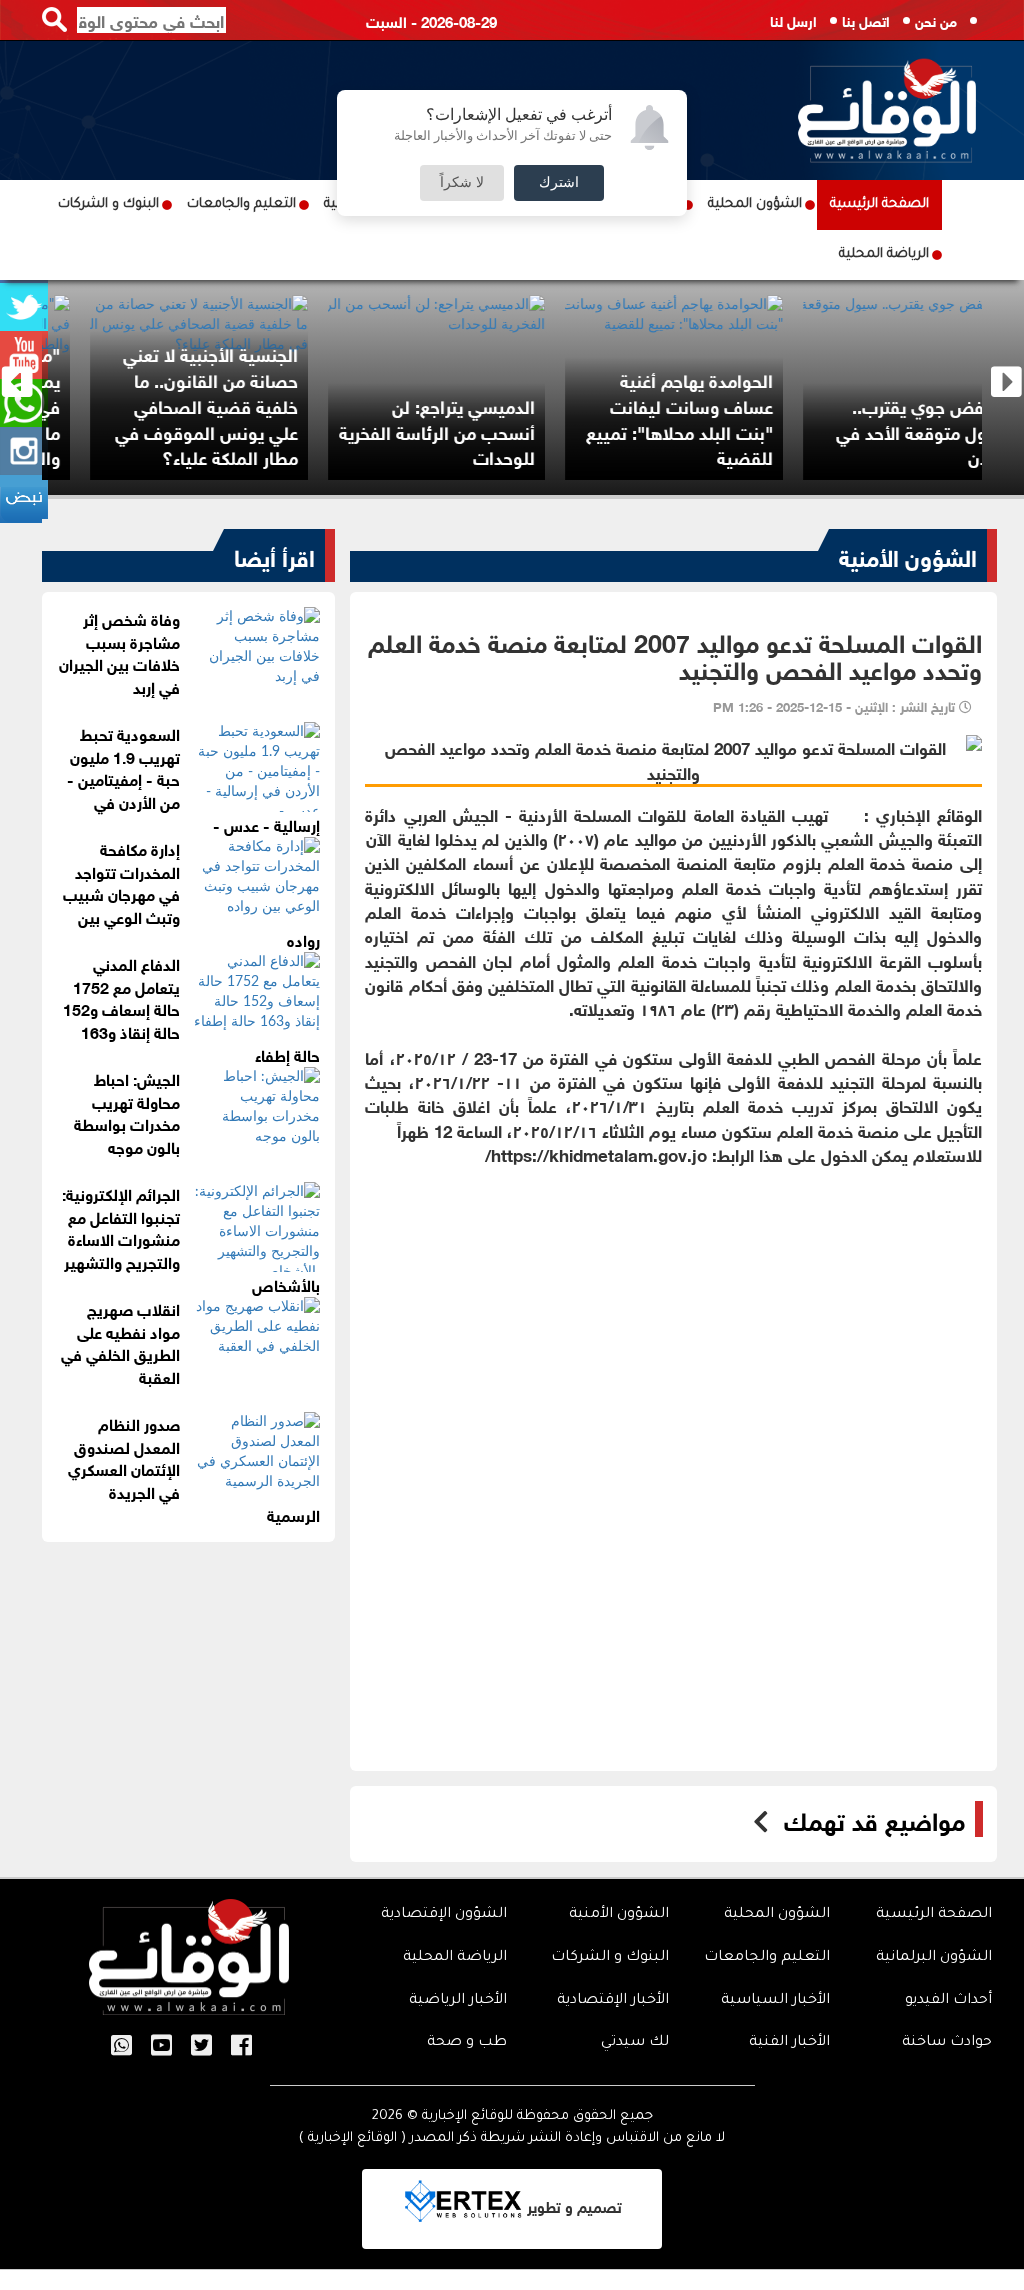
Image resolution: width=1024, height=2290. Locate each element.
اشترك (559, 183)
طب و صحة (467, 2043)
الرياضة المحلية (884, 254)
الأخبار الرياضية (458, 2001)
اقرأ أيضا (274, 555)
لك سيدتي (635, 2043)
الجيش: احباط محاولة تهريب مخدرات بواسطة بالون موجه (127, 1112)
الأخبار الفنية (789, 2043)
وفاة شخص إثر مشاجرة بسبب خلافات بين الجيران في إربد (119, 652)
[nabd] (24, 499)
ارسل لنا (793, 19)
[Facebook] (241, 2047)
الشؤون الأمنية (908, 555)
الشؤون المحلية (755, 204)
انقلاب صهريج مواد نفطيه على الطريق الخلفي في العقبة (120, 1342)
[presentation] (17, 382)
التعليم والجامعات (241, 204)
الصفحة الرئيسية (879, 204)
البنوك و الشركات (108, 204)
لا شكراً (462, 183)
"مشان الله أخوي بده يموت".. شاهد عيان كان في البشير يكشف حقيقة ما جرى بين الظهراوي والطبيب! (292, 404)
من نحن (936, 19)
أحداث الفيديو (948, 2001)
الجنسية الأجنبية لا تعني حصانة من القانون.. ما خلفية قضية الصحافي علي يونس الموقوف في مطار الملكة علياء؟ (528, 404)
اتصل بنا (866, 19)
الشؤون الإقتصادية (444, 1915)
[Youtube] (161, 2047)
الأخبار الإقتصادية (613, 2001)
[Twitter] (201, 2047)
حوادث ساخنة (947, 2043)
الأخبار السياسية (775, 2001)
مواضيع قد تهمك (874, 1819)
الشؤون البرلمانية (934, 1958)
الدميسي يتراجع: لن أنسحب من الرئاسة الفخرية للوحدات (760, 430)
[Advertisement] (673, 1306)
